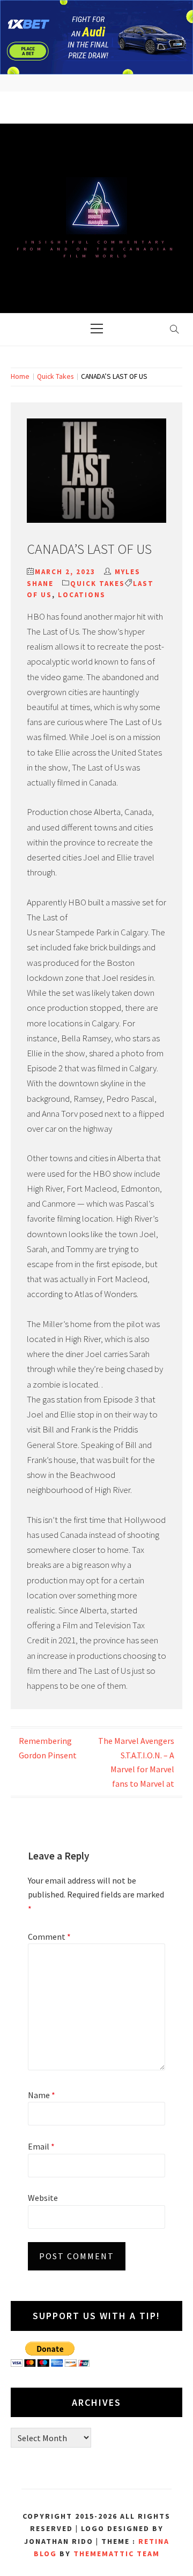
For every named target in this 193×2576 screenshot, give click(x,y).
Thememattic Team (117, 2554)
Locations (82, 595)
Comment (49, 1937)
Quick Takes (98, 584)
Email (41, 2146)
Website (43, 2198)
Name (42, 2095)
